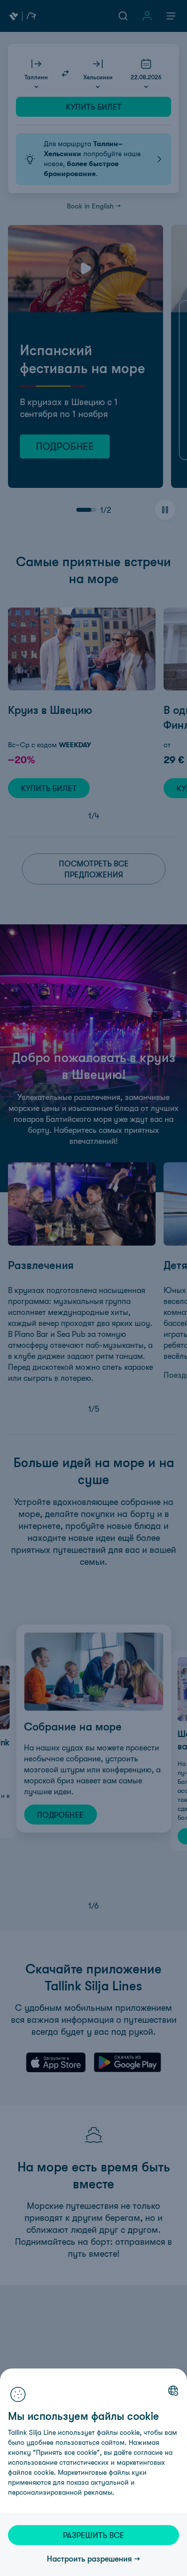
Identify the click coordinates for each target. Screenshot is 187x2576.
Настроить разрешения (90, 2559)
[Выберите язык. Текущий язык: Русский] (173, 2390)
